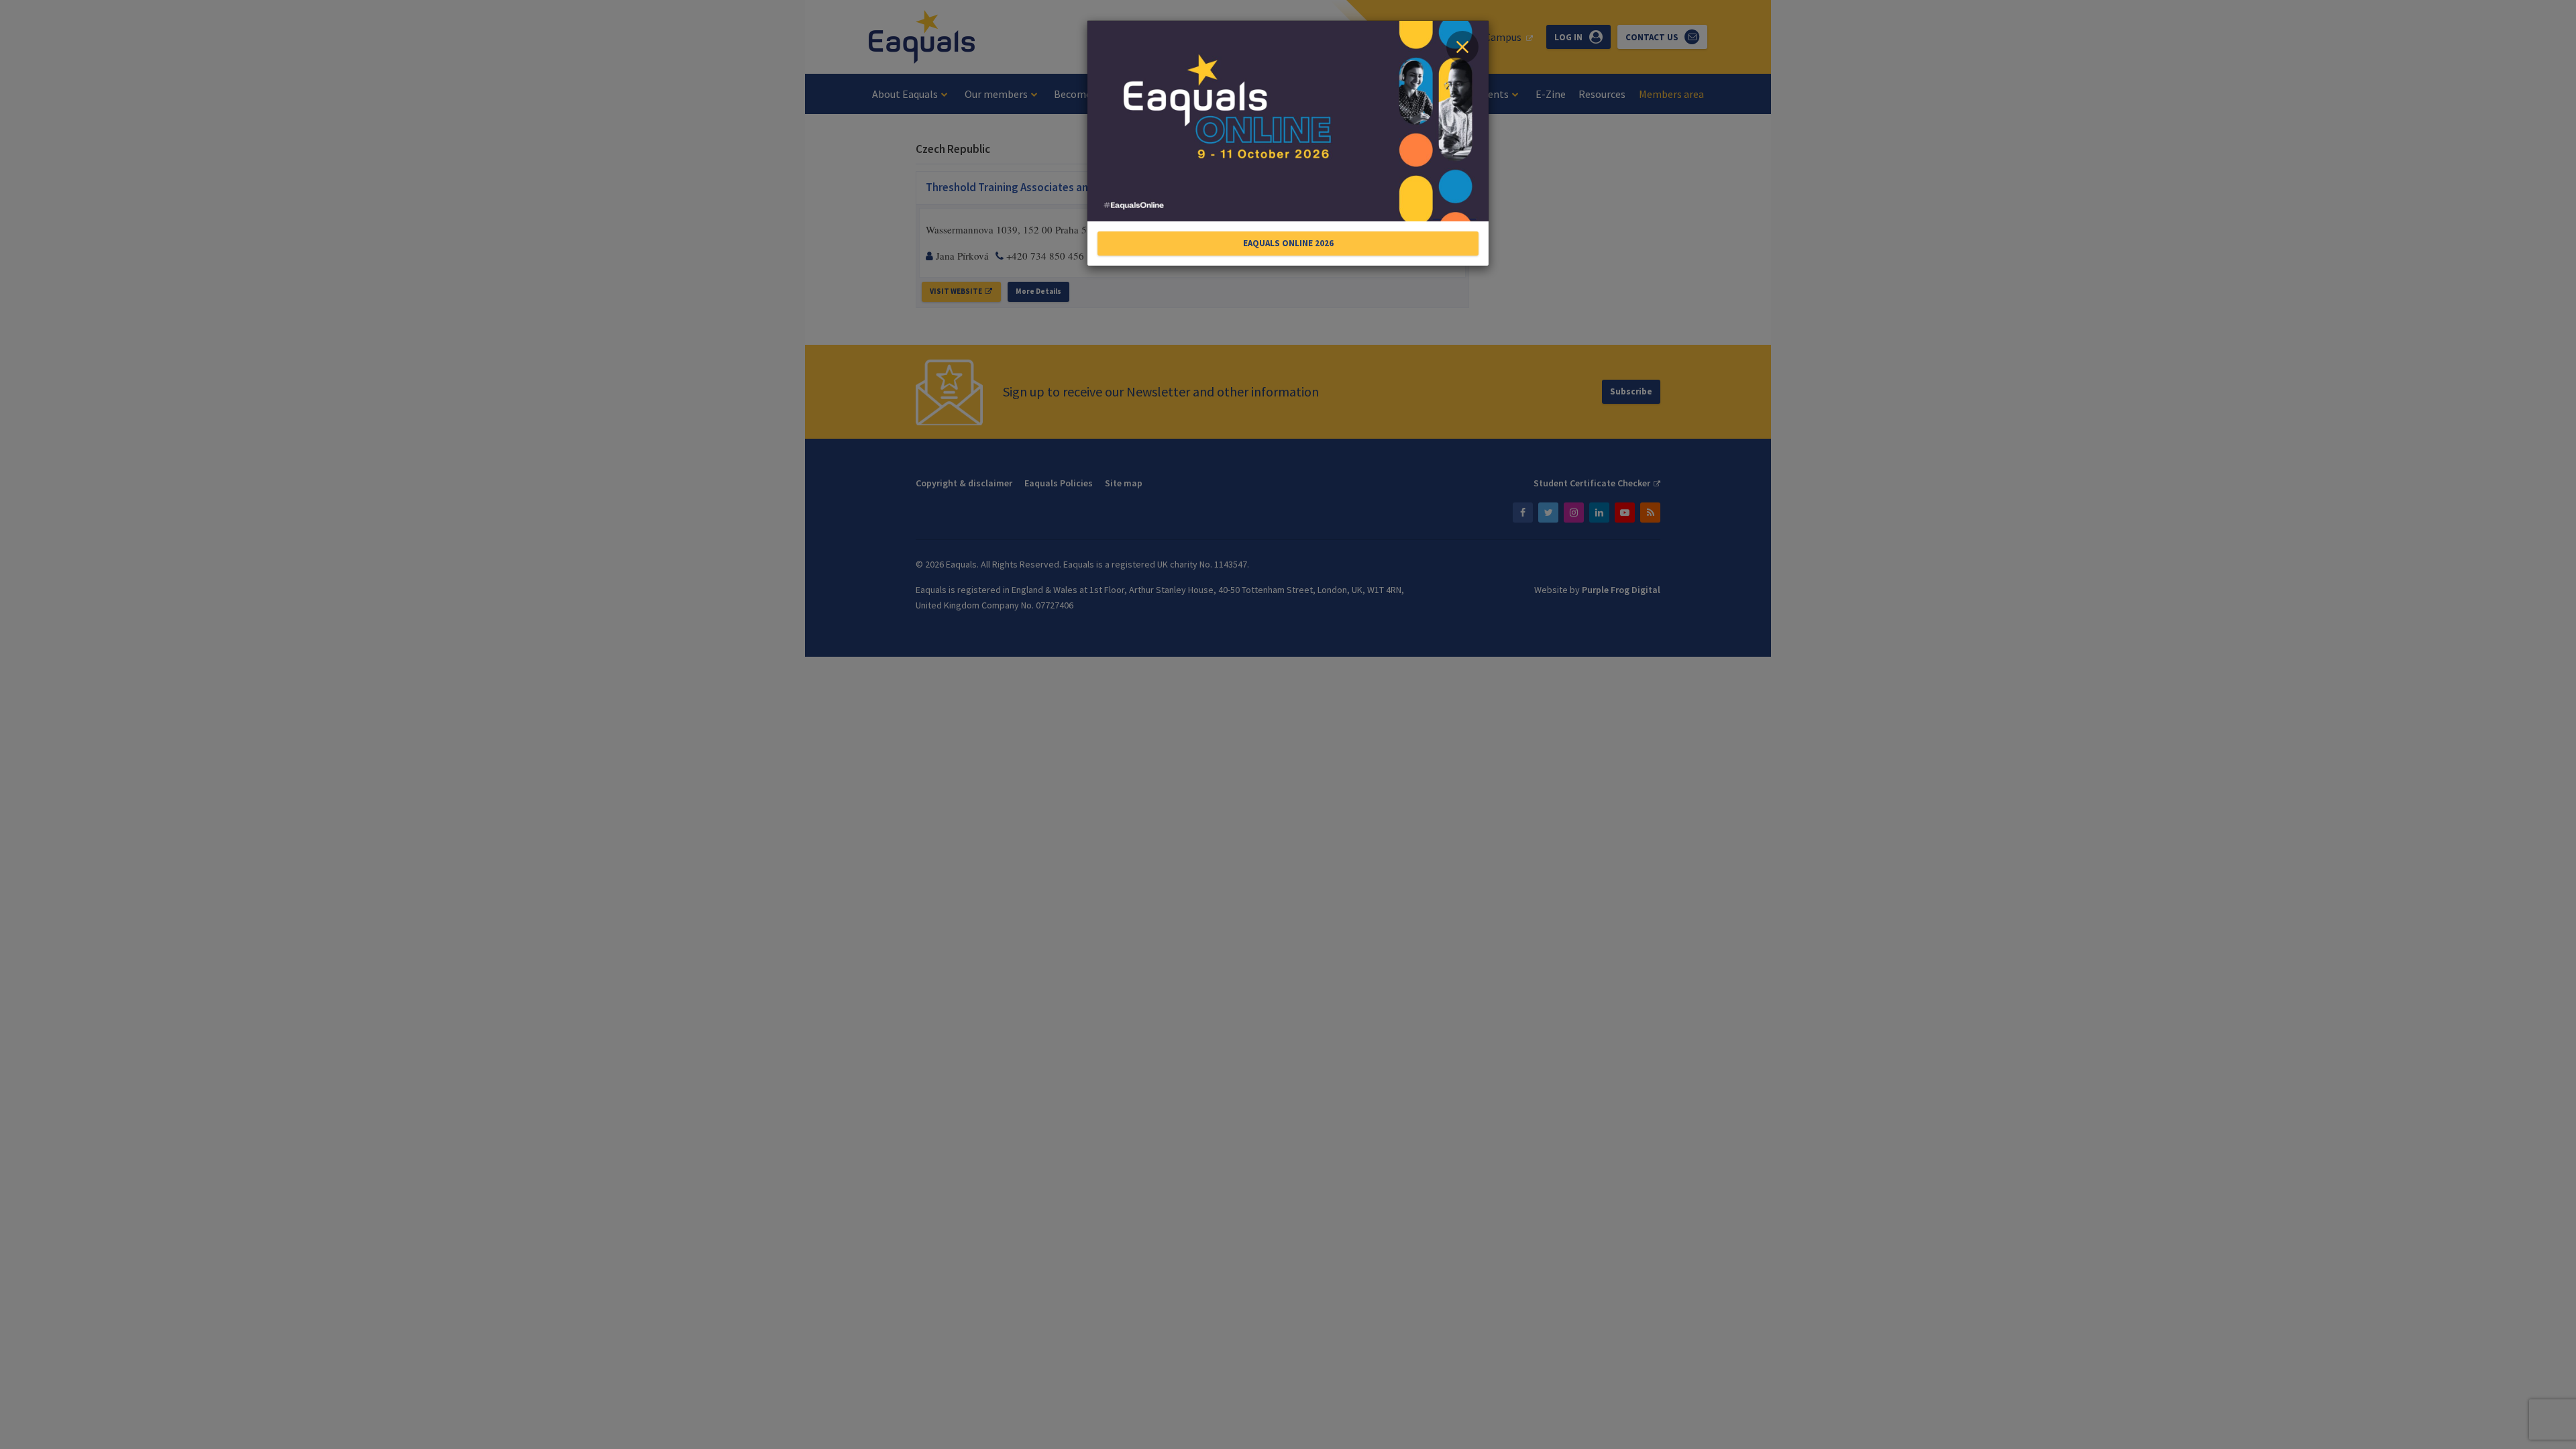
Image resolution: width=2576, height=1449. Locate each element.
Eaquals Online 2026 (1288, 243)
